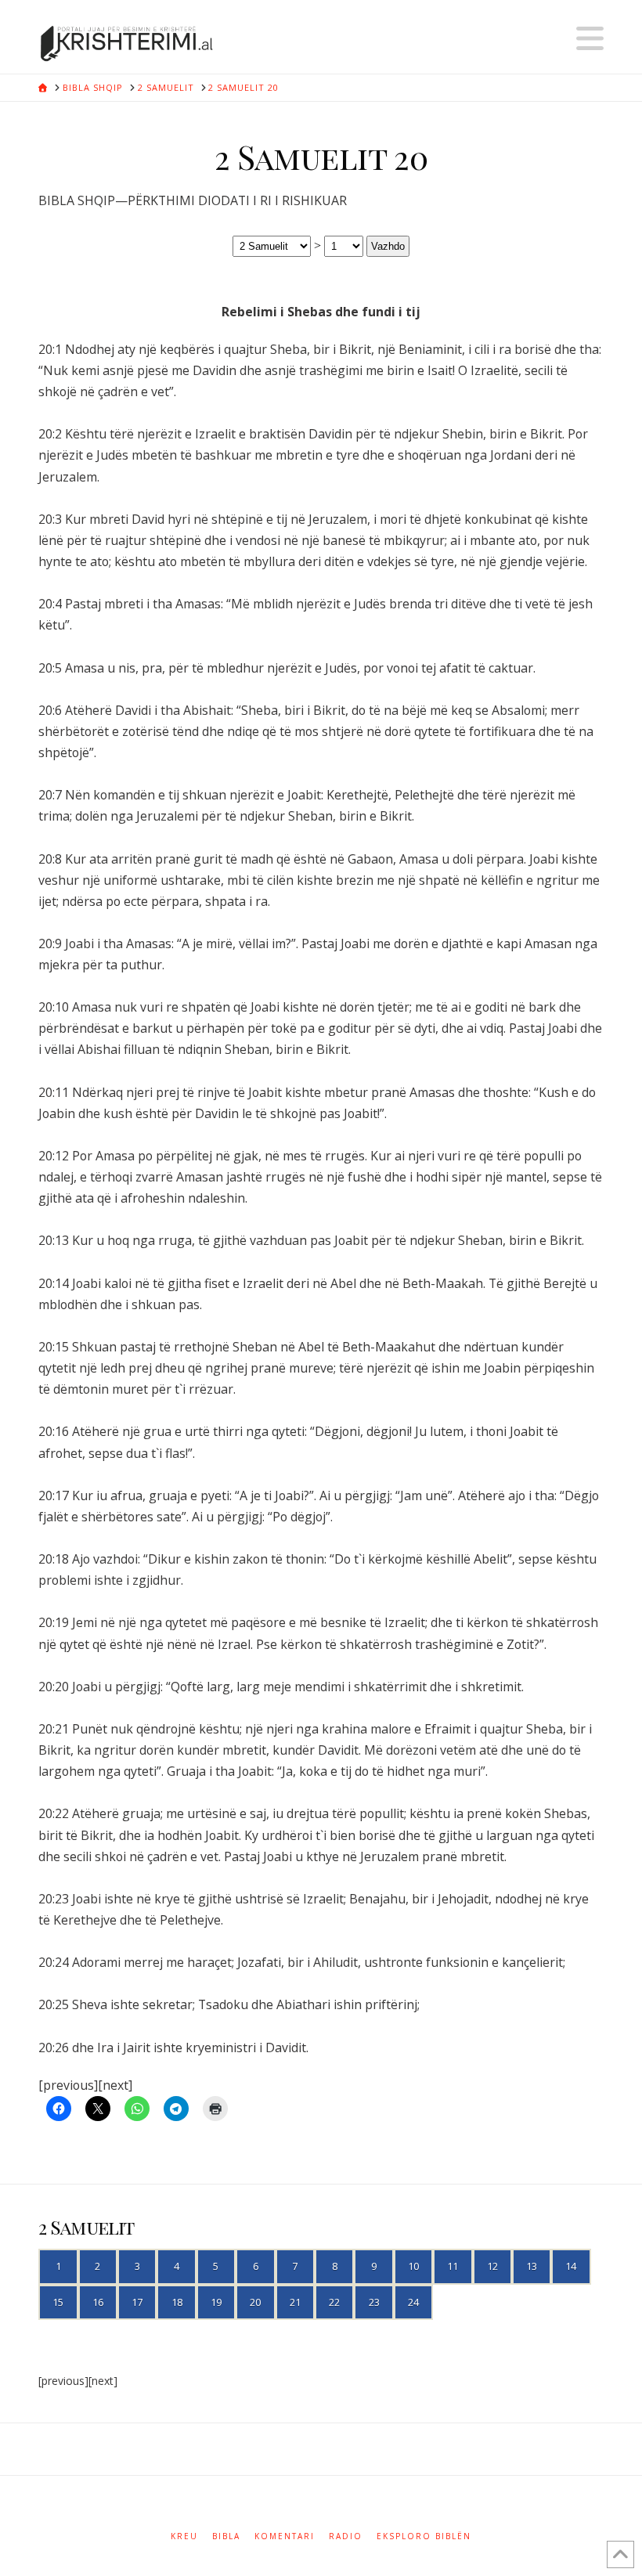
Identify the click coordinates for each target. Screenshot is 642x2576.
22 (334, 2302)
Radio (346, 2536)
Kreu (184, 2536)
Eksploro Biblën (424, 2536)
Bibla (226, 2536)
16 (98, 2302)
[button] (590, 38)
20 (255, 2302)
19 (216, 2302)
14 (571, 2266)
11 (453, 2266)
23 (374, 2302)
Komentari (285, 2536)
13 (532, 2266)
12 (492, 2266)
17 (137, 2302)
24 (413, 2302)
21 (295, 2302)
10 (413, 2266)
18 (177, 2302)
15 (58, 2302)
